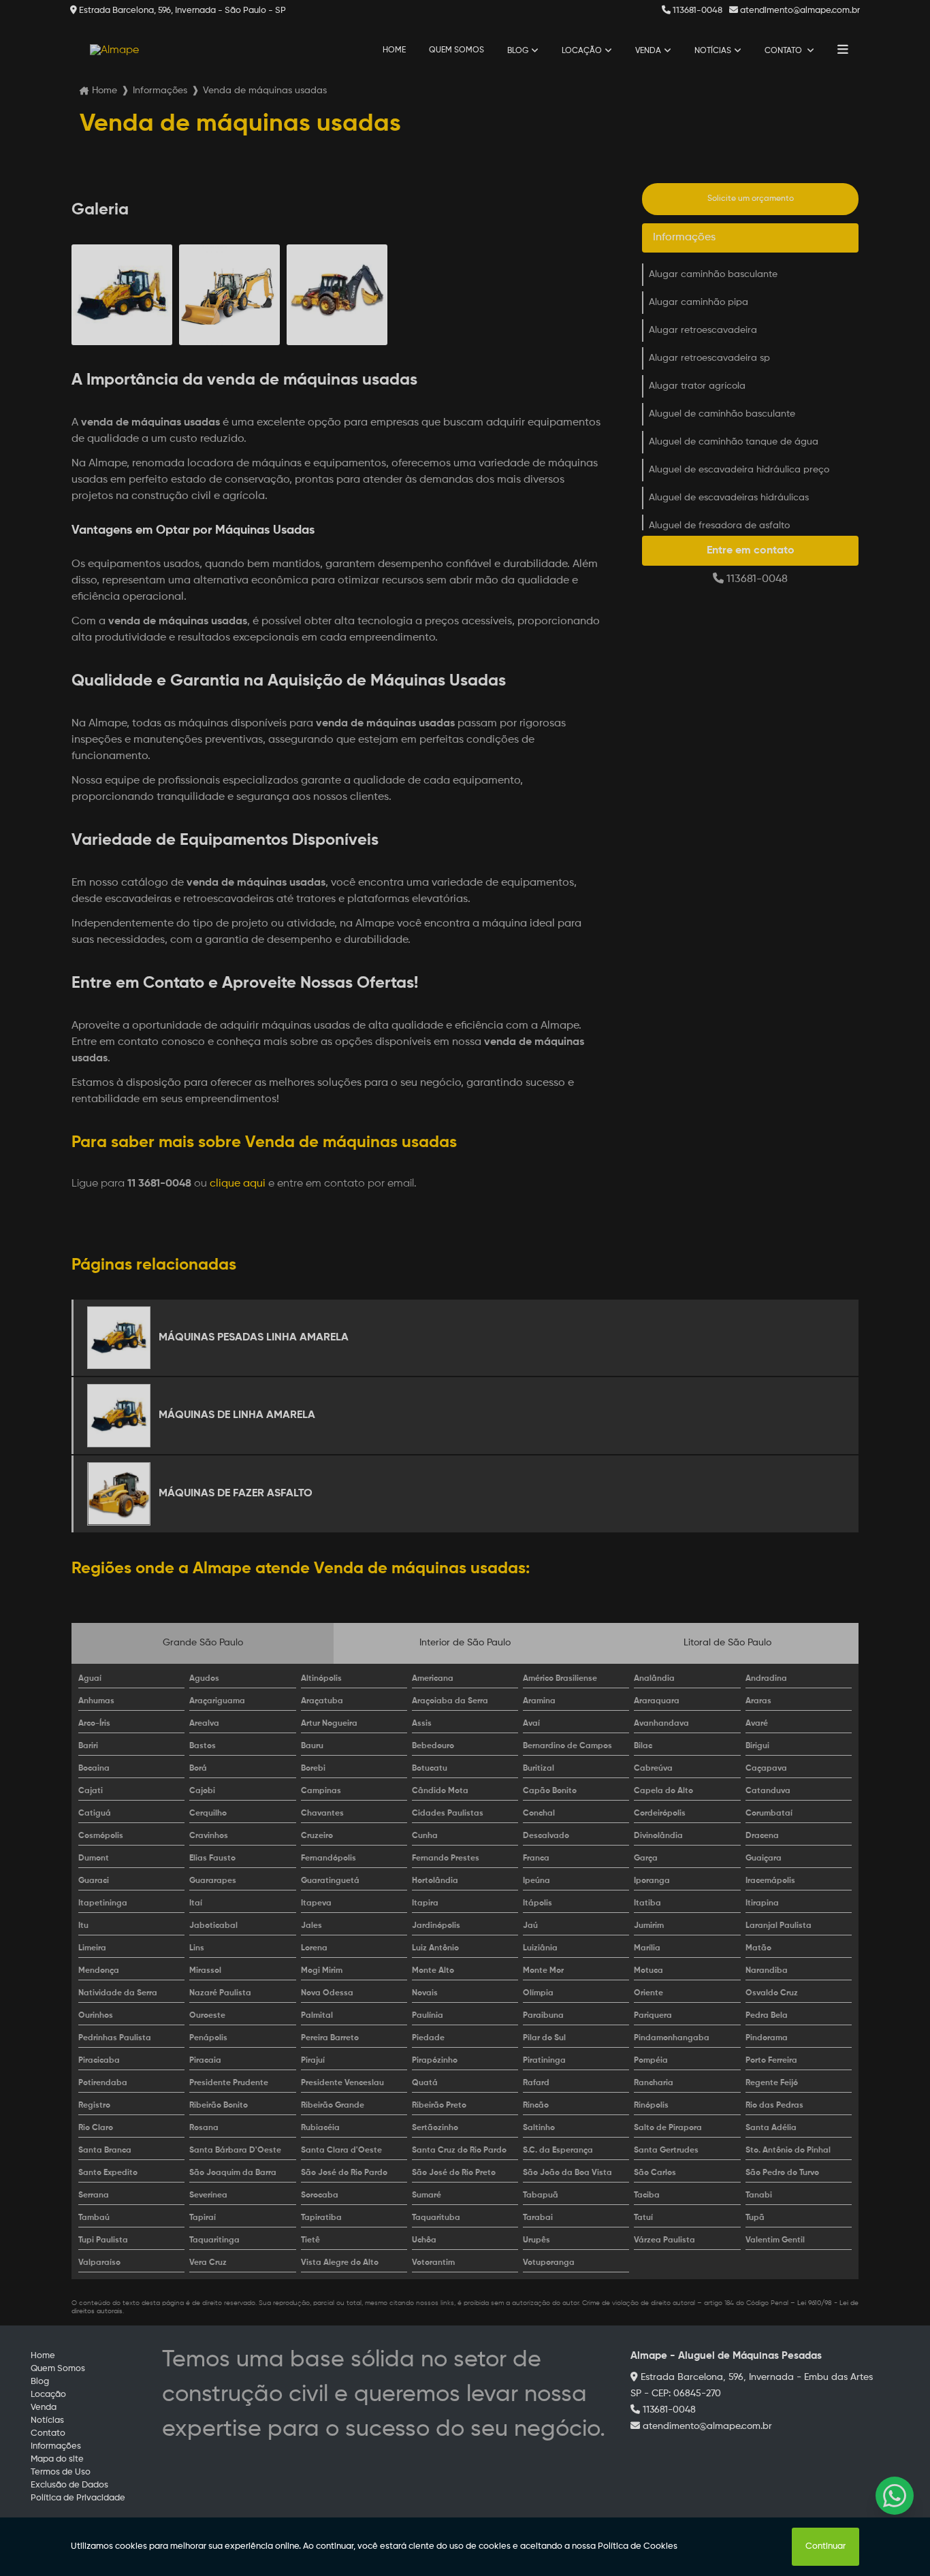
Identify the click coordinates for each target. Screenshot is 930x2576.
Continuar (825, 2546)
